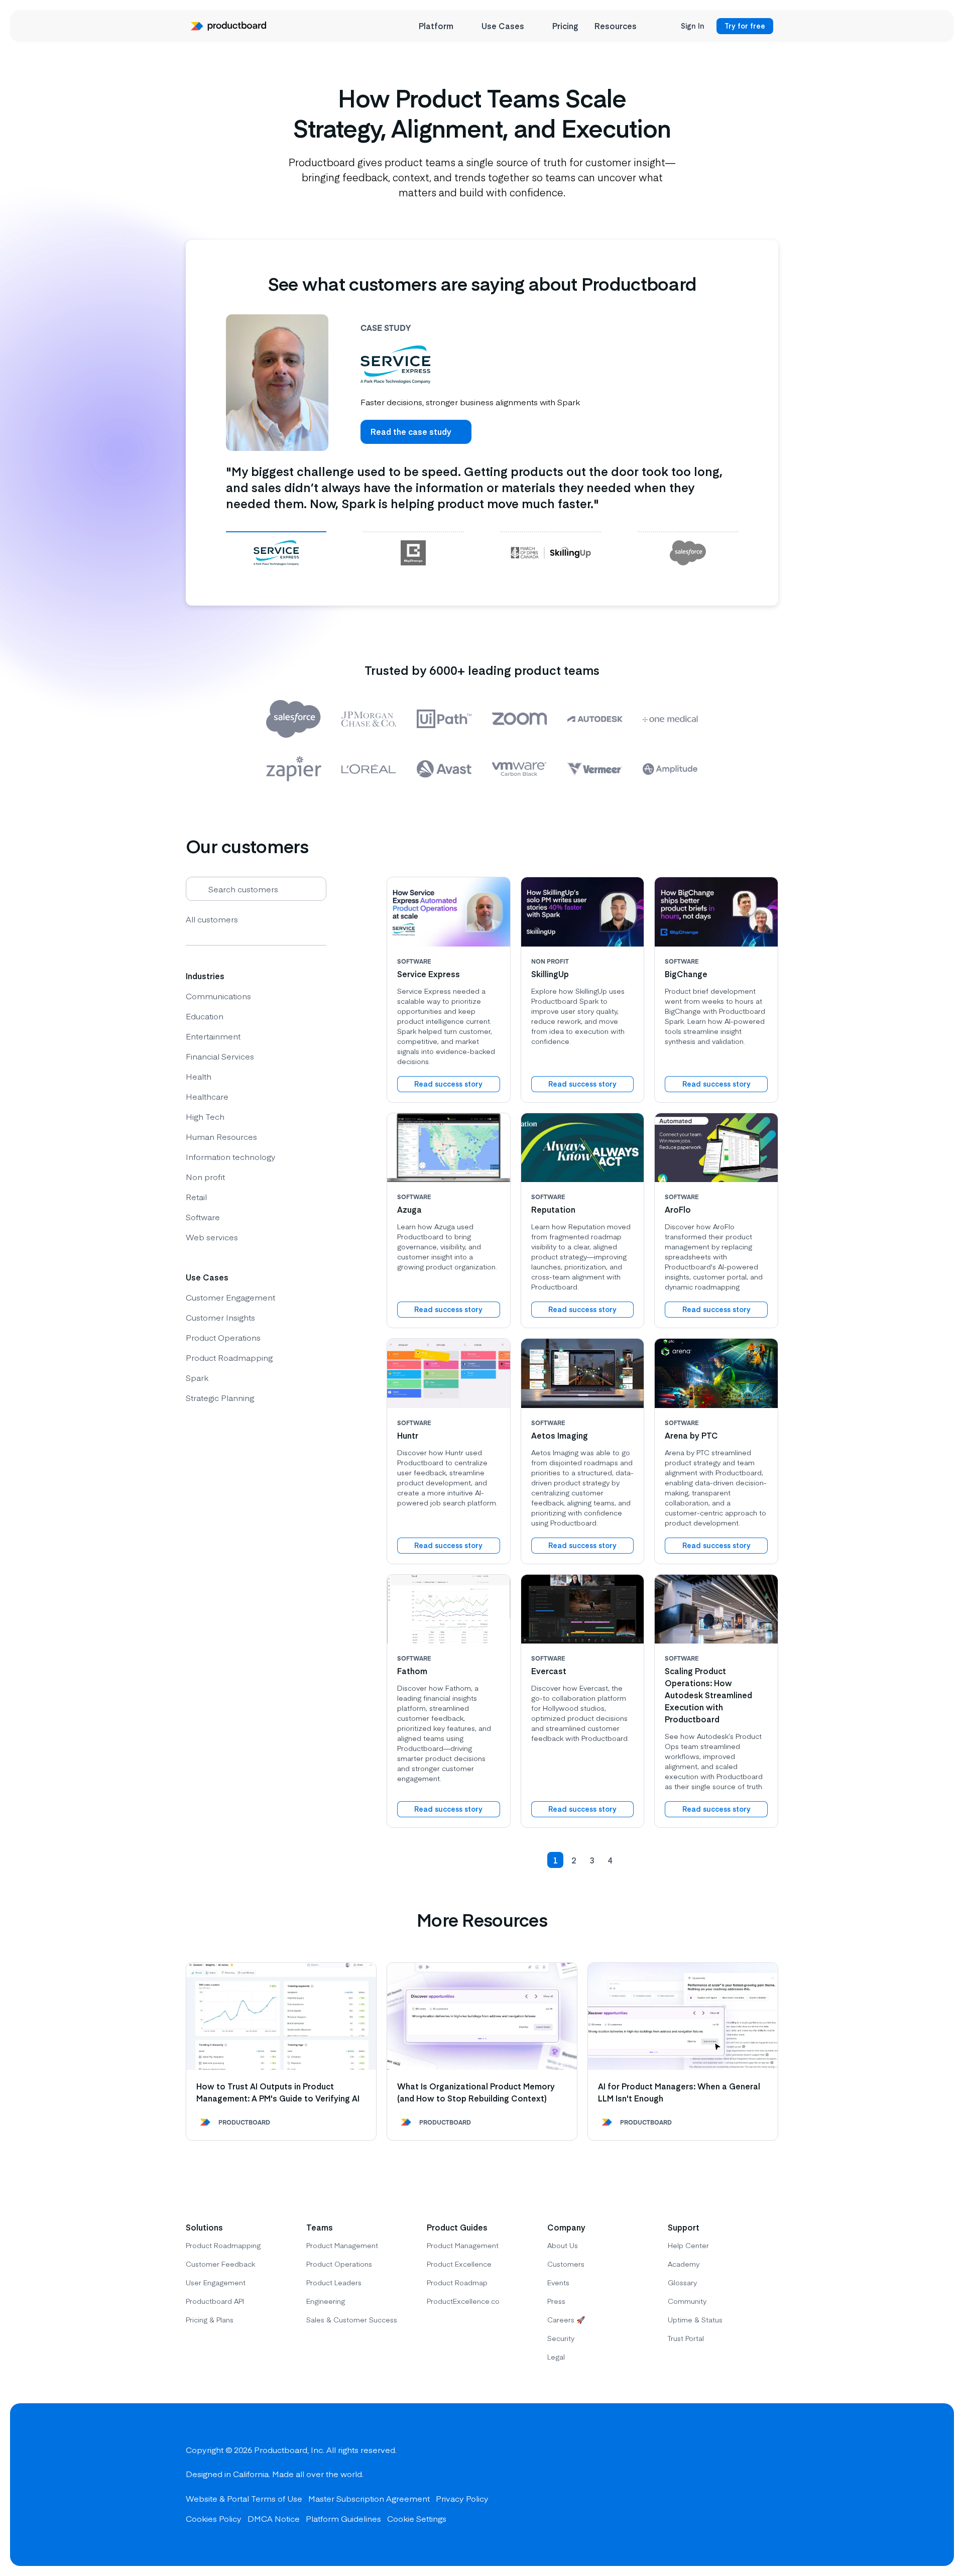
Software (203, 1217)
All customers (212, 919)
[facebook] (696, 2485)
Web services (212, 1237)
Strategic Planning (220, 1397)
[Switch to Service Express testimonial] (276, 552)
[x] (732, 2485)
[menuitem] (442, 26)
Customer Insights (220, 1317)
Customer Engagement (230, 1297)
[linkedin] (768, 2485)
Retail (196, 1197)
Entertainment (213, 1036)
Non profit (205, 1177)
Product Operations (223, 1337)
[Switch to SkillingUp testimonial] (551, 552)
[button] (535, 1860)
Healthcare (207, 1096)
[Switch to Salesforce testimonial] (688, 552)
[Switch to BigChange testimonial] (413, 552)
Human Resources (221, 1136)
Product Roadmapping (229, 1357)
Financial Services (220, 1056)
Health (199, 1076)
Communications (218, 996)
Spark (197, 1377)
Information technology (231, 1156)
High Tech (205, 1116)
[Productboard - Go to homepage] (228, 26)
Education (205, 1016)
